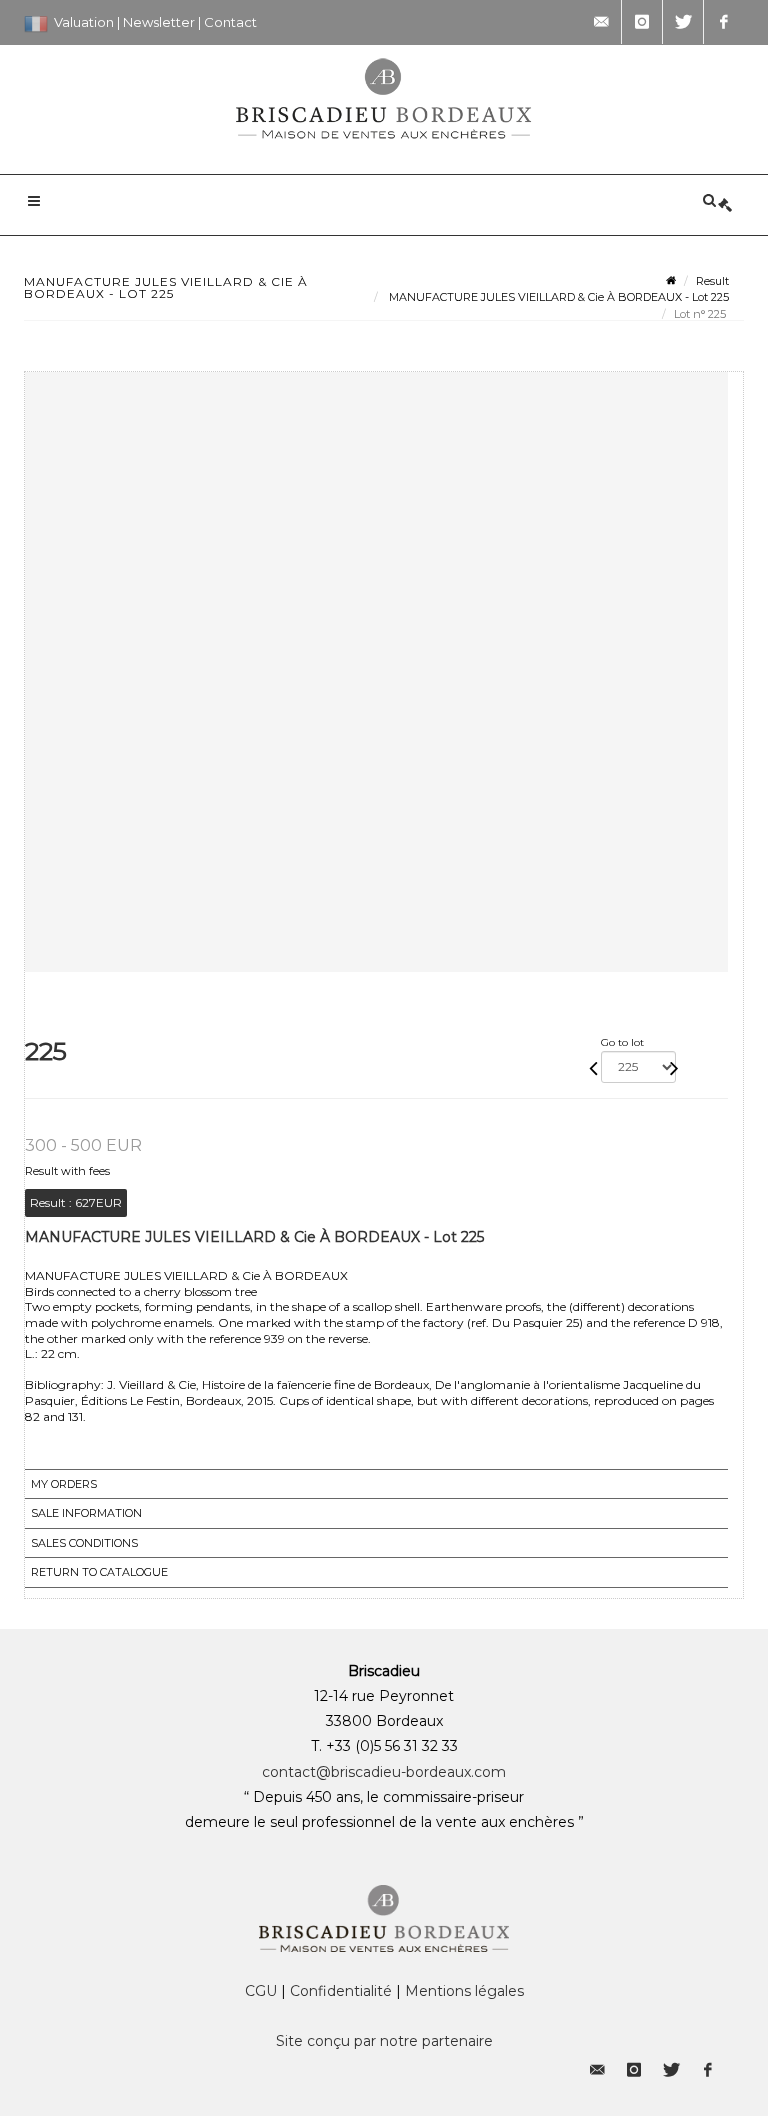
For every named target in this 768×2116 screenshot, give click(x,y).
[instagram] (642, 22)
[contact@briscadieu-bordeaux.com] (601, 22)
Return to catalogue (99, 1572)
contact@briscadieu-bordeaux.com (384, 1772)
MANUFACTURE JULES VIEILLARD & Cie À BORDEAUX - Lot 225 (557, 297)
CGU (261, 1991)
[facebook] (724, 22)
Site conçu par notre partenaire (384, 2041)
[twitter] (683, 22)
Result (712, 281)
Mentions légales (464, 1991)
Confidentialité (341, 1991)
